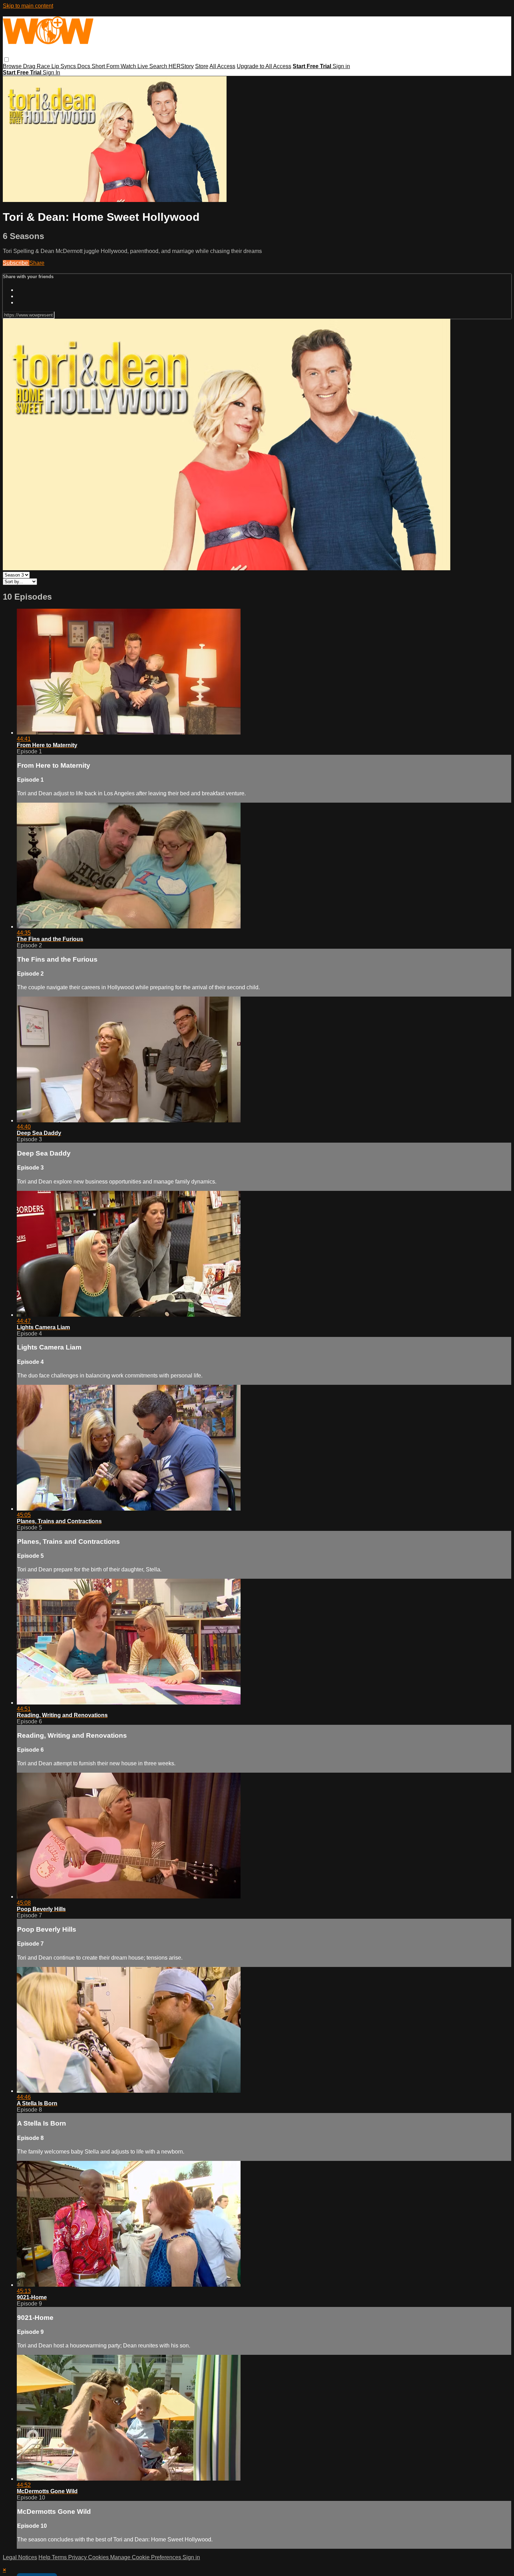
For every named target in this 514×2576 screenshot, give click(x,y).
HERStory (181, 66)
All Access (222, 66)
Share (37, 263)
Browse (13, 66)
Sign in (341, 66)
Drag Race (37, 66)
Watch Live (135, 66)
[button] (6, 60)
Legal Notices (20, 2557)
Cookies (99, 2557)
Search (159, 66)
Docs (84, 66)
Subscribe (16, 263)
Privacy (78, 2557)
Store (202, 66)
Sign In (51, 73)
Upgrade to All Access (264, 66)
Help (45, 2557)
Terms (60, 2557)
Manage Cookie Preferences (146, 2557)
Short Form (106, 66)
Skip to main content (28, 6)
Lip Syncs (64, 66)
